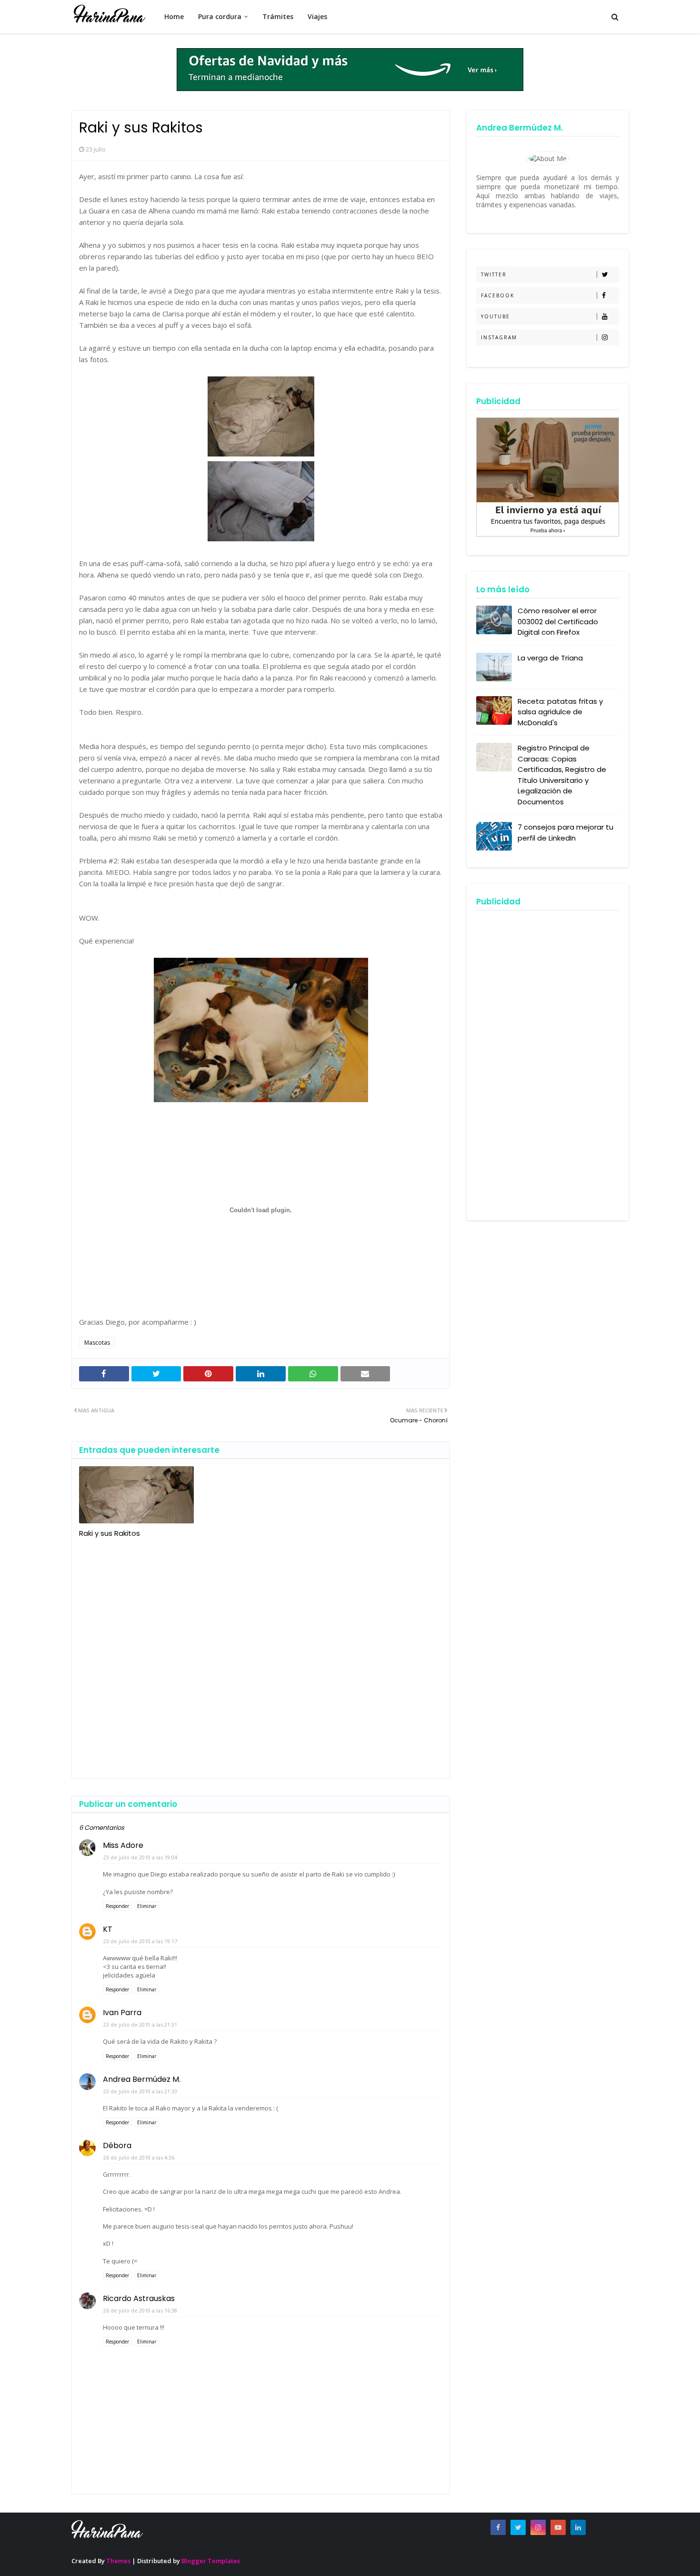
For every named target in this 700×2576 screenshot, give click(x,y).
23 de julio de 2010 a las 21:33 (140, 2091)
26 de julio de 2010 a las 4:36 (139, 2157)
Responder (117, 1906)
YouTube (495, 316)
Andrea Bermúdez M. (142, 2079)
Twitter (494, 274)
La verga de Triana (550, 658)
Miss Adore (123, 1845)
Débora (117, 2145)
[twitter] (518, 2527)
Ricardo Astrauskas (139, 2298)
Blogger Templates (211, 2561)
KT (108, 1929)
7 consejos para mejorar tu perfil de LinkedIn (565, 832)
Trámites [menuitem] (278, 16)
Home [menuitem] (174, 16)
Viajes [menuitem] (317, 16)
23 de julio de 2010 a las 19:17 (140, 1941)
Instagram (499, 337)
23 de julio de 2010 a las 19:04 (140, 1857)
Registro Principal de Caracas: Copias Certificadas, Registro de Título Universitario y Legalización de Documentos (562, 775)
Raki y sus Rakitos (110, 1533)
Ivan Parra (122, 2013)
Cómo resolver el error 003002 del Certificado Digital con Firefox (558, 621)
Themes (118, 2561)
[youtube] (558, 2527)
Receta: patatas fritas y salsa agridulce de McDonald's (560, 712)
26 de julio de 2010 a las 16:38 (140, 2310)
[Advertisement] (261, 1655)
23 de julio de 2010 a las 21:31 (140, 2024)
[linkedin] (578, 2527)
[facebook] (498, 2527)
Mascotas (97, 1343)
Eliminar (147, 1906)
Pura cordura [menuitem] (220, 16)
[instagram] (538, 2527)
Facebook (498, 295)
